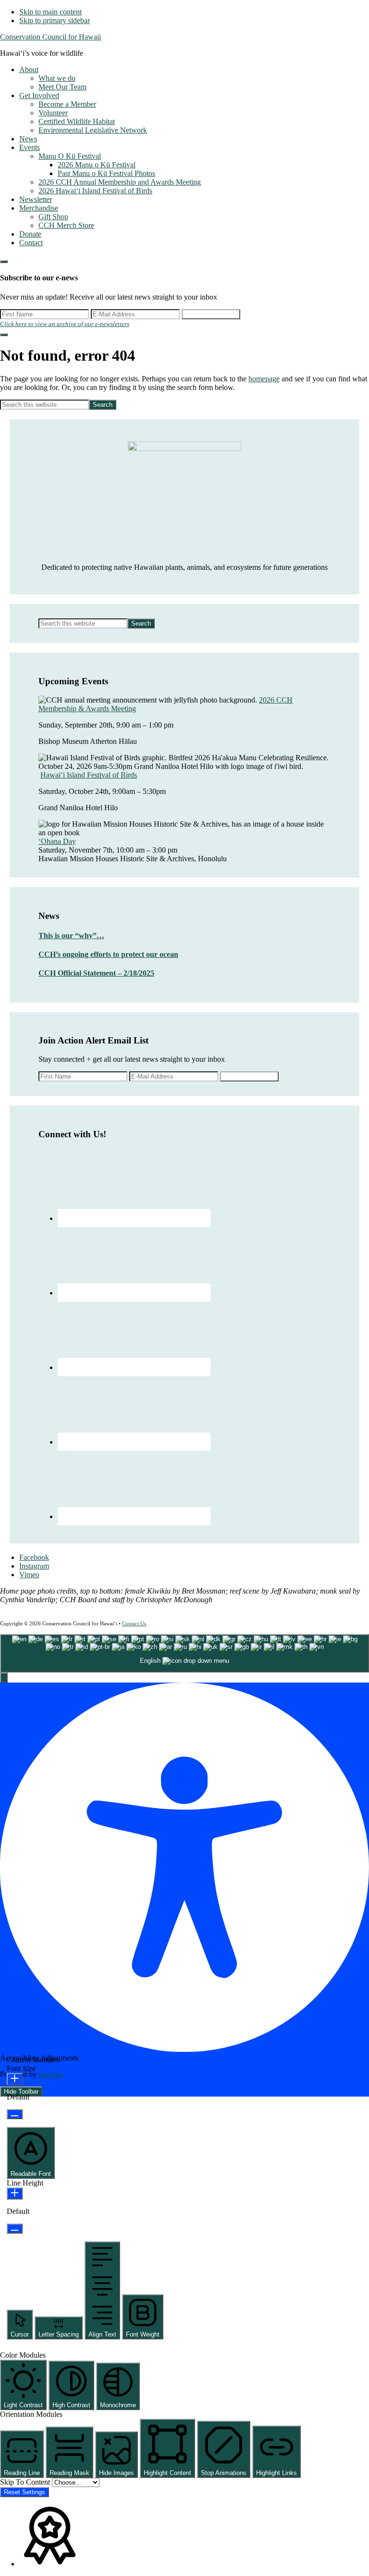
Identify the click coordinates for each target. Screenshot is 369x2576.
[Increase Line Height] (15, 2193)
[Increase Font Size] (15, 2079)
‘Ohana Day (57, 841)
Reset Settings (25, 2492)
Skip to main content (50, 12)
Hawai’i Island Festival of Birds (89, 775)
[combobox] (184, 1653)
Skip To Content (26, 2482)
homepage (264, 379)
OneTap (51, 2074)
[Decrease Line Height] (15, 2229)
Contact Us (134, 1623)
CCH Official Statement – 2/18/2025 (96, 973)
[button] (4, 1678)
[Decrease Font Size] (15, 2114)
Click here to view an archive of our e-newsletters (65, 324)
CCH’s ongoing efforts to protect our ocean (108, 954)
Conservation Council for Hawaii (50, 37)
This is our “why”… (71, 936)
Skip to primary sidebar (55, 20)
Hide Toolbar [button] (21, 2092)
